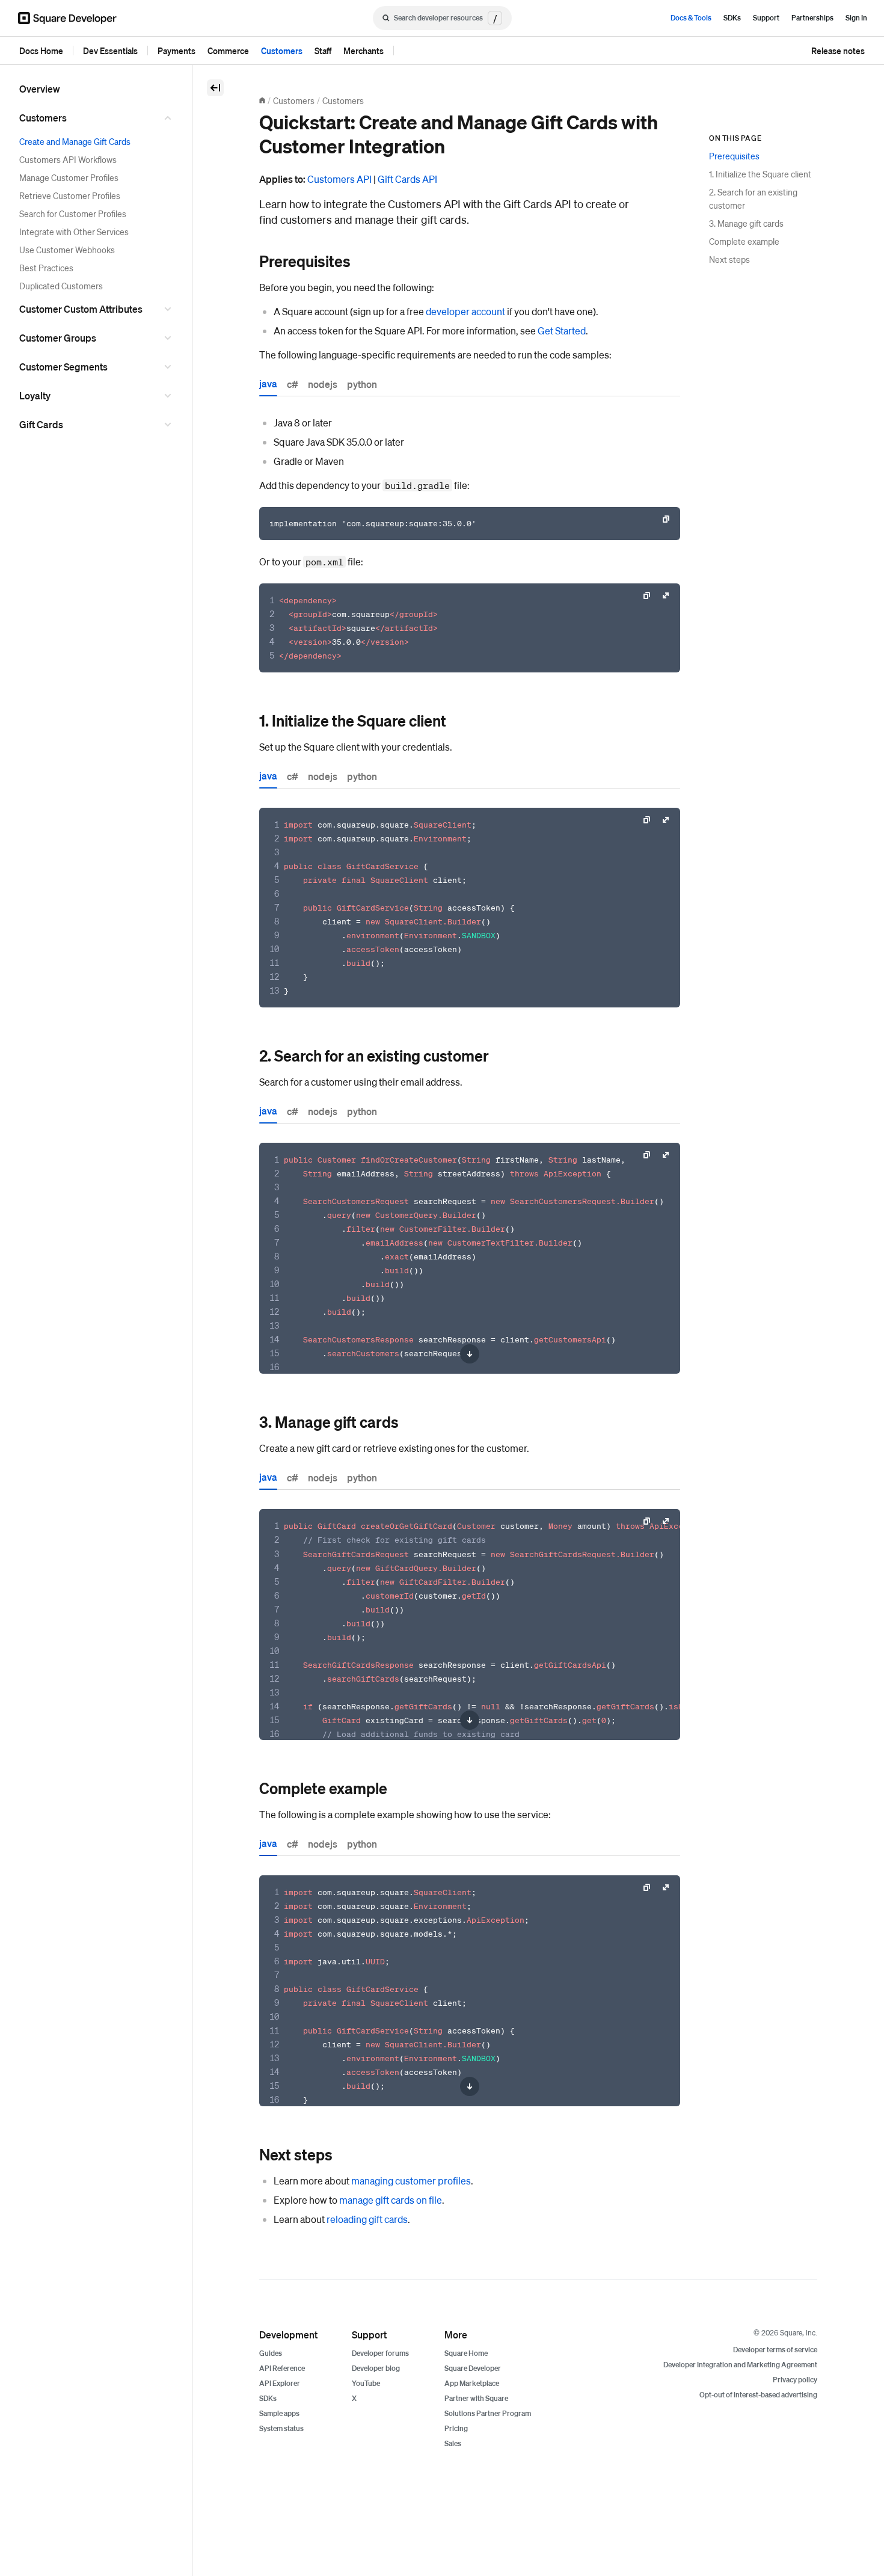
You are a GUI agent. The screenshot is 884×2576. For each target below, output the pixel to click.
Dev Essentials (110, 51)
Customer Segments (63, 367)
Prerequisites (734, 156)
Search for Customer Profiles (73, 214)
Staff (323, 51)
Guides (271, 2353)
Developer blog (376, 2368)
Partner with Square (476, 2398)
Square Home (466, 2353)
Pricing (456, 2428)
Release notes (838, 51)
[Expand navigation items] (170, 118)
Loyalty (35, 395)
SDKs (732, 18)
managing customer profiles (411, 2181)
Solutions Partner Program (488, 2413)
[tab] (268, 386)
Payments (176, 51)
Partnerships (812, 18)
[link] (247, 261)
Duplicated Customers (61, 286)
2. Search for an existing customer (753, 198)
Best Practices (46, 268)
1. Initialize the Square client (760, 174)
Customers (282, 51)
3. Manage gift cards (746, 223)
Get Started (562, 330)
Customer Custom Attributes (81, 309)
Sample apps (279, 2413)
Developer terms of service (775, 2350)
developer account (465, 311)
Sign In (856, 18)
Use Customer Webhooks (67, 250)
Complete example (744, 241)
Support (766, 18)
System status (281, 2428)
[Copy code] (666, 519)
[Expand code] (666, 595)
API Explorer (280, 2383)
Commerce (228, 51)
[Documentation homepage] (262, 100)
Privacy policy (795, 2380)
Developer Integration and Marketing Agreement (740, 2365)
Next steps (729, 259)
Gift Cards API (407, 179)
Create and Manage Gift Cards (75, 141)
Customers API (339, 179)
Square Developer (473, 2368)
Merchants (364, 51)
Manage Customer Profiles (69, 177)
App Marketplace (472, 2383)
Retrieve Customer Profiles (70, 195)
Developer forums (380, 2353)
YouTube (366, 2383)
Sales (453, 2443)
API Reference (282, 2368)
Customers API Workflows (68, 159)
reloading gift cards (367, 2219)
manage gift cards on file (391, 2200)
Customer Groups (58, 338)
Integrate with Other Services (74, 232)
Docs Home (41, 51)
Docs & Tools (691, 18)
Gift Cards (41, 424)
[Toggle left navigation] (215, 88)
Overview (40, 89)
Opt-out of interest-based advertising (758, 2395)
